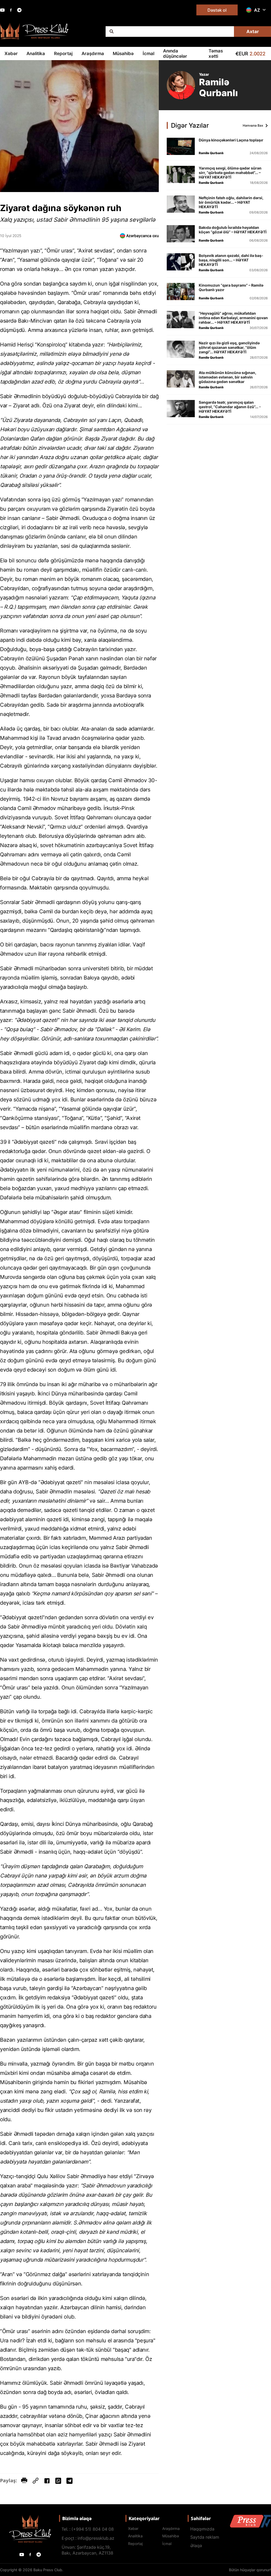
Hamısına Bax (253, 125)
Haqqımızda (202, 2529)
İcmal (148, 54)
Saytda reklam (205, 2537)
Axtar (253, 32)
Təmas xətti (216, 54)
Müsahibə (123, 54)
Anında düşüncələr (175, 54)
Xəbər (11, 54)
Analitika (36, 54)
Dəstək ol (217, 10)
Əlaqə (196, 2546)
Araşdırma (93, 54)
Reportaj (63, 54)
